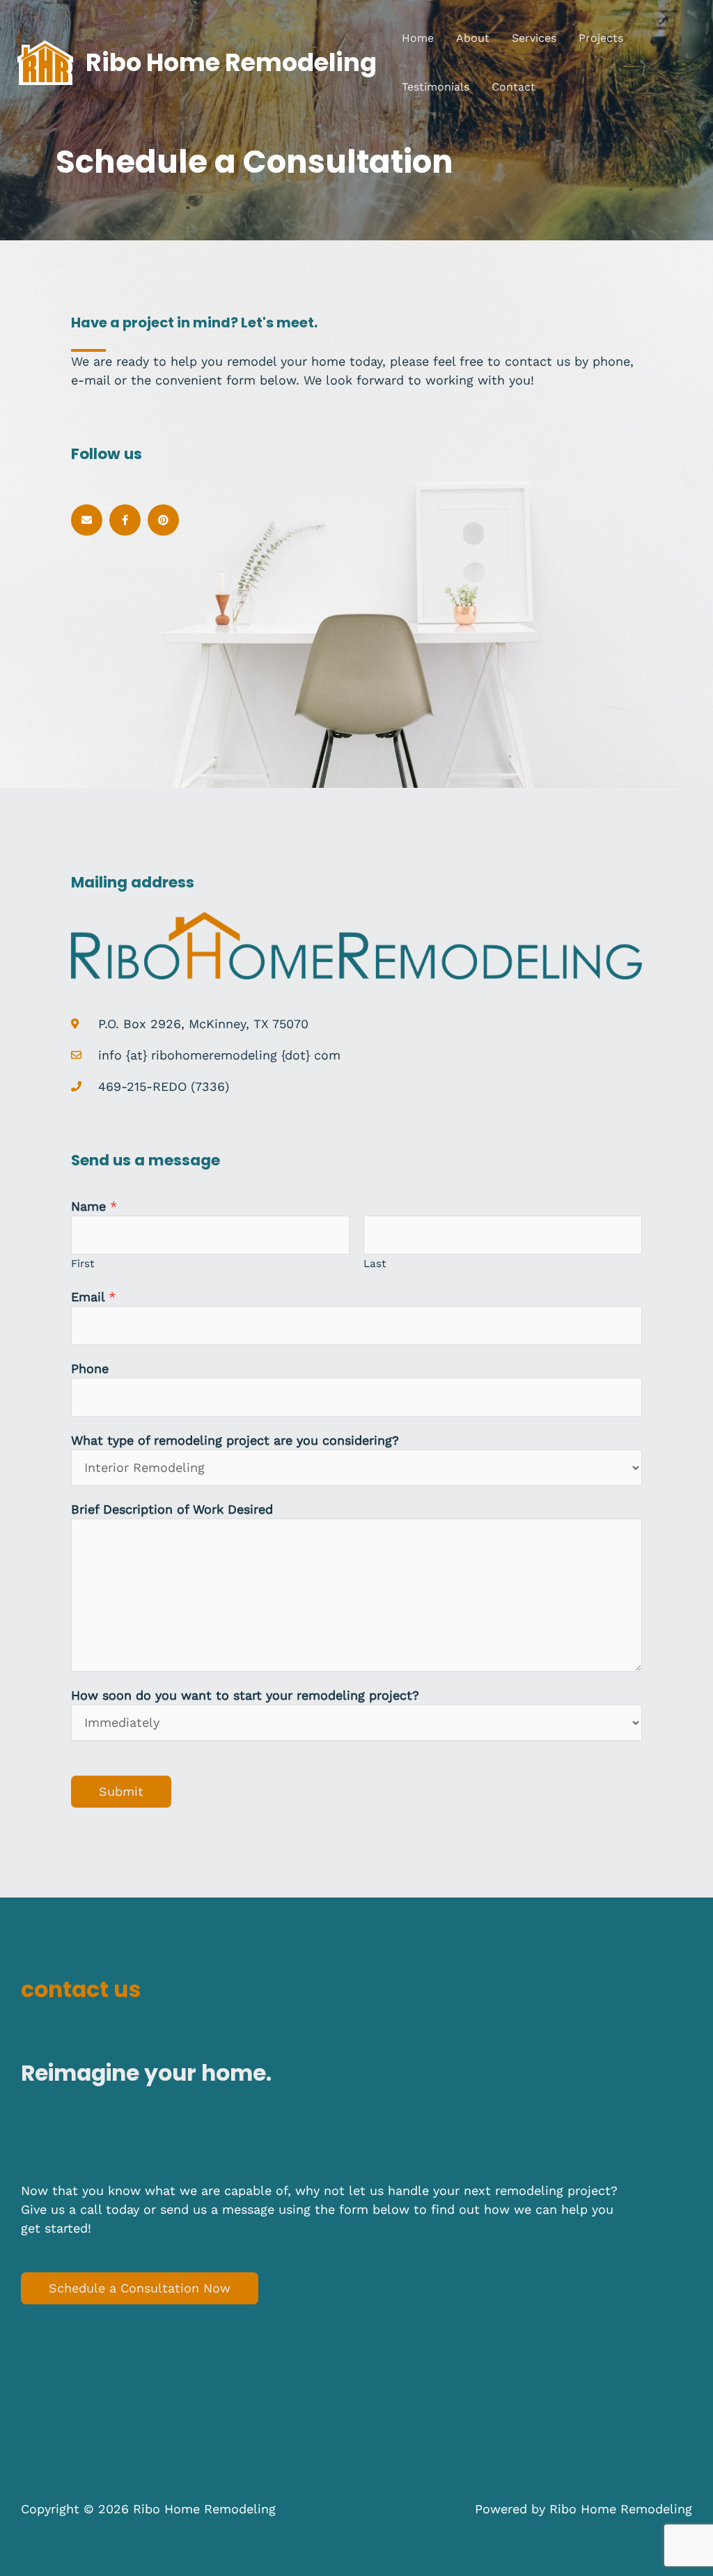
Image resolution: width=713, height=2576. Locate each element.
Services (534, 38)
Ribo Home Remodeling (231, 62)
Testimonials (436, 87)
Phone (90, 1368)
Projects (601, 38)
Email (93, 1297)
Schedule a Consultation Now (140, 2288)
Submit (121, 1791)
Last (375, 1264)
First (83, 1264)
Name (94, 1206)
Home (418, 38)
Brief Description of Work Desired (172, 1509)
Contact (514, 87)
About (473, 38)
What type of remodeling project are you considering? (235, 1440)
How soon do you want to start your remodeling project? (245, 1695)
